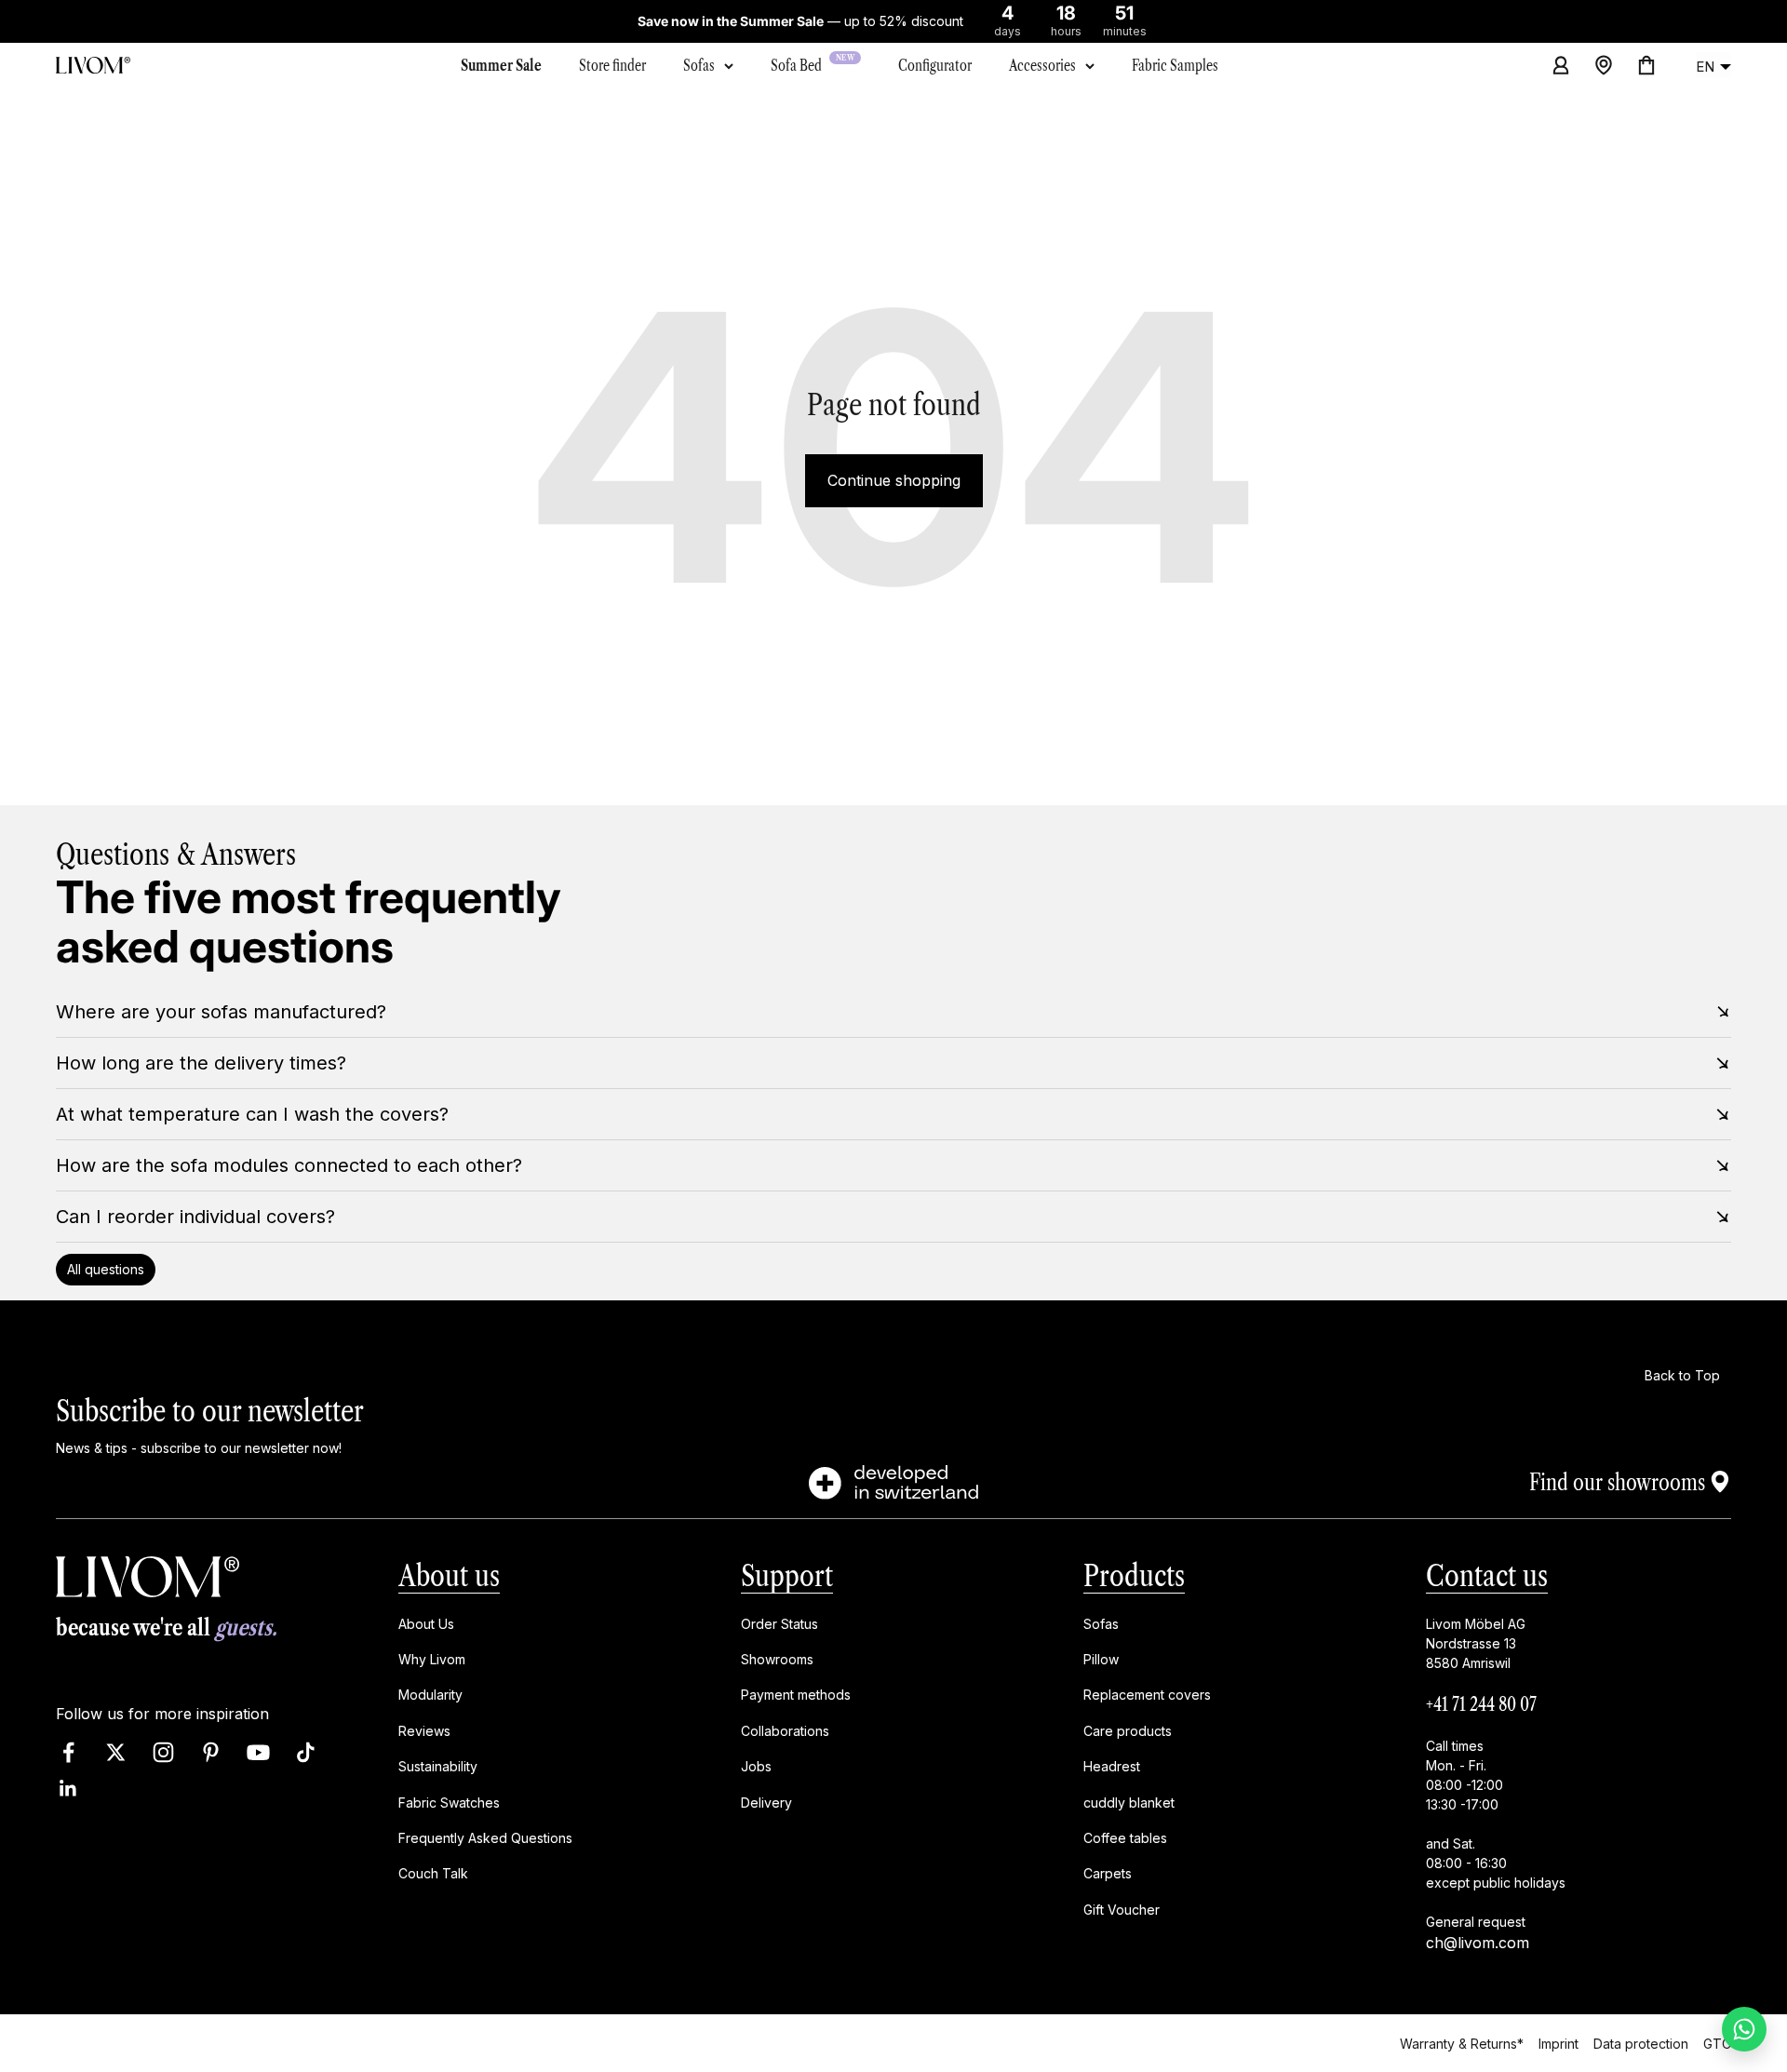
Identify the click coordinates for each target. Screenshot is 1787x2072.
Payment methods (796, 1695)
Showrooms (777, 1659)
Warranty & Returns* (1462, 2043)
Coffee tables (1125, 1838)
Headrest (1112, 1767)
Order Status (779, 1624)
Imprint (1559, 2043)
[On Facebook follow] (68, 1753)
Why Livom (432, 1659)
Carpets (1108, 1874)
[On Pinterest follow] (211, 1753)
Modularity (430, 1695)
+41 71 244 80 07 (1481, 1704)
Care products (1128, 1731)
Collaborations (785, 1731)
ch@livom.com (1478, 1943)
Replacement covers (1147, 1695)
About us (449, 1575)
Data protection (1641, 2043)
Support (787, 1575)
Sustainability (438, 1767)
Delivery (766, 1803)
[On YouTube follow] (258, 1753)
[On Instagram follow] (163, 1753)
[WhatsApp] (1744, 2029)
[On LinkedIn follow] (68, 1789)
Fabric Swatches (449, 1803)
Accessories (1042, 65)
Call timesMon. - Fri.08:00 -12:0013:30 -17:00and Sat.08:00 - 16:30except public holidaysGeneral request (1496, 1834)
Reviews (424, 1731)
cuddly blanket (1129, 1803)
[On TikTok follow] (306, 1753)
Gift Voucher (1122, 1910)
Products (1134, 1575)
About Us (426, 1624)
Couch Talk (433, 1874)
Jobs (756, 1767)
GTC (1717, 2043)
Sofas (699, 65)
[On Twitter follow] (116, 1753)
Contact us (1487, 1575)
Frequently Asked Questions (485, 1838)
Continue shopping (894, 480)
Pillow (1101, 1659)
